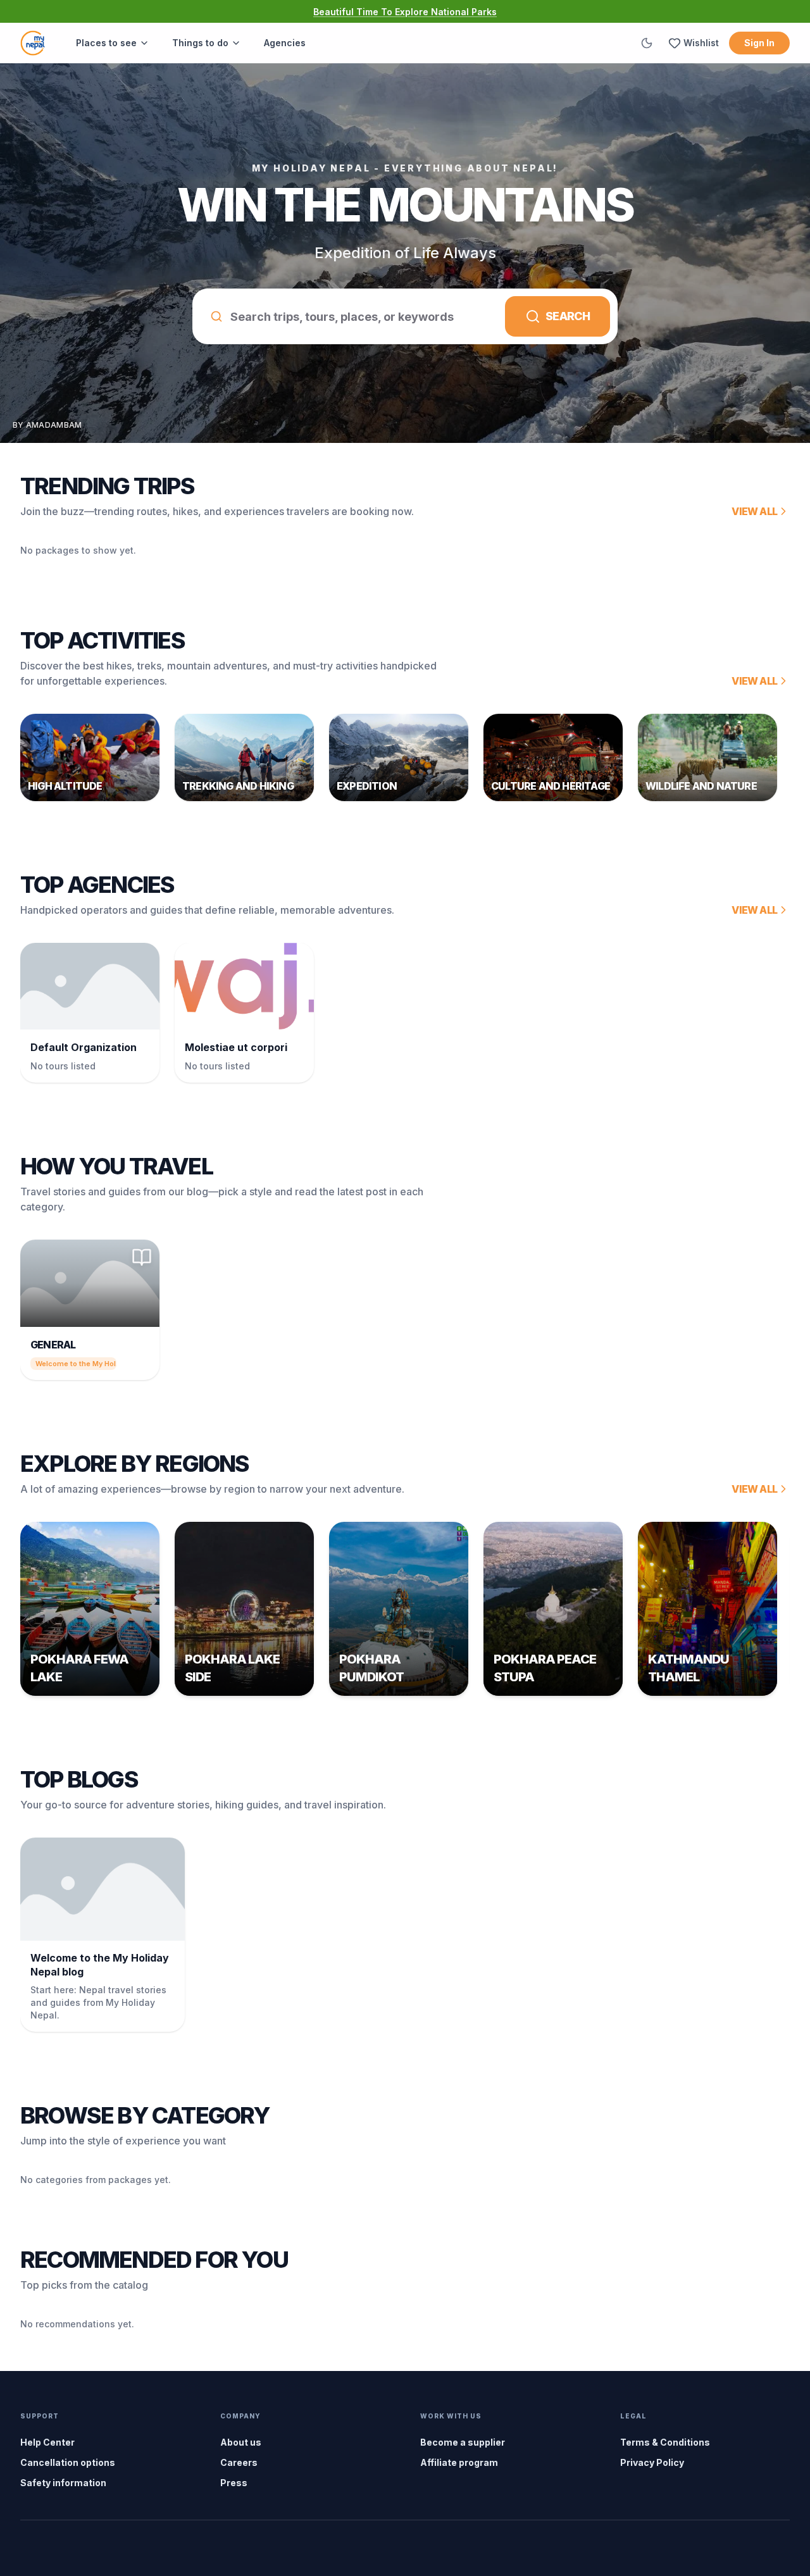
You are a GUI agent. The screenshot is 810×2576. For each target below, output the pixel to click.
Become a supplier (463, 2442)
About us (241, 2442)
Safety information (63, 2483)
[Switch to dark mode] (647, 43)
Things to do (200, 43)
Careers (239, 2462)
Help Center (47, 2442)
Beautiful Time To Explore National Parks (405, 12)
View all (754, 511)
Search (568, 316)
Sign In (759, 43)
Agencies (285, 43)
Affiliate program (459, 2462)
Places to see (106, 43)
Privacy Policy (652, 2462)
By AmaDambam (47, 425)
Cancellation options (68, 2462)
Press (234, 2483)
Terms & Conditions (665, 2442)
